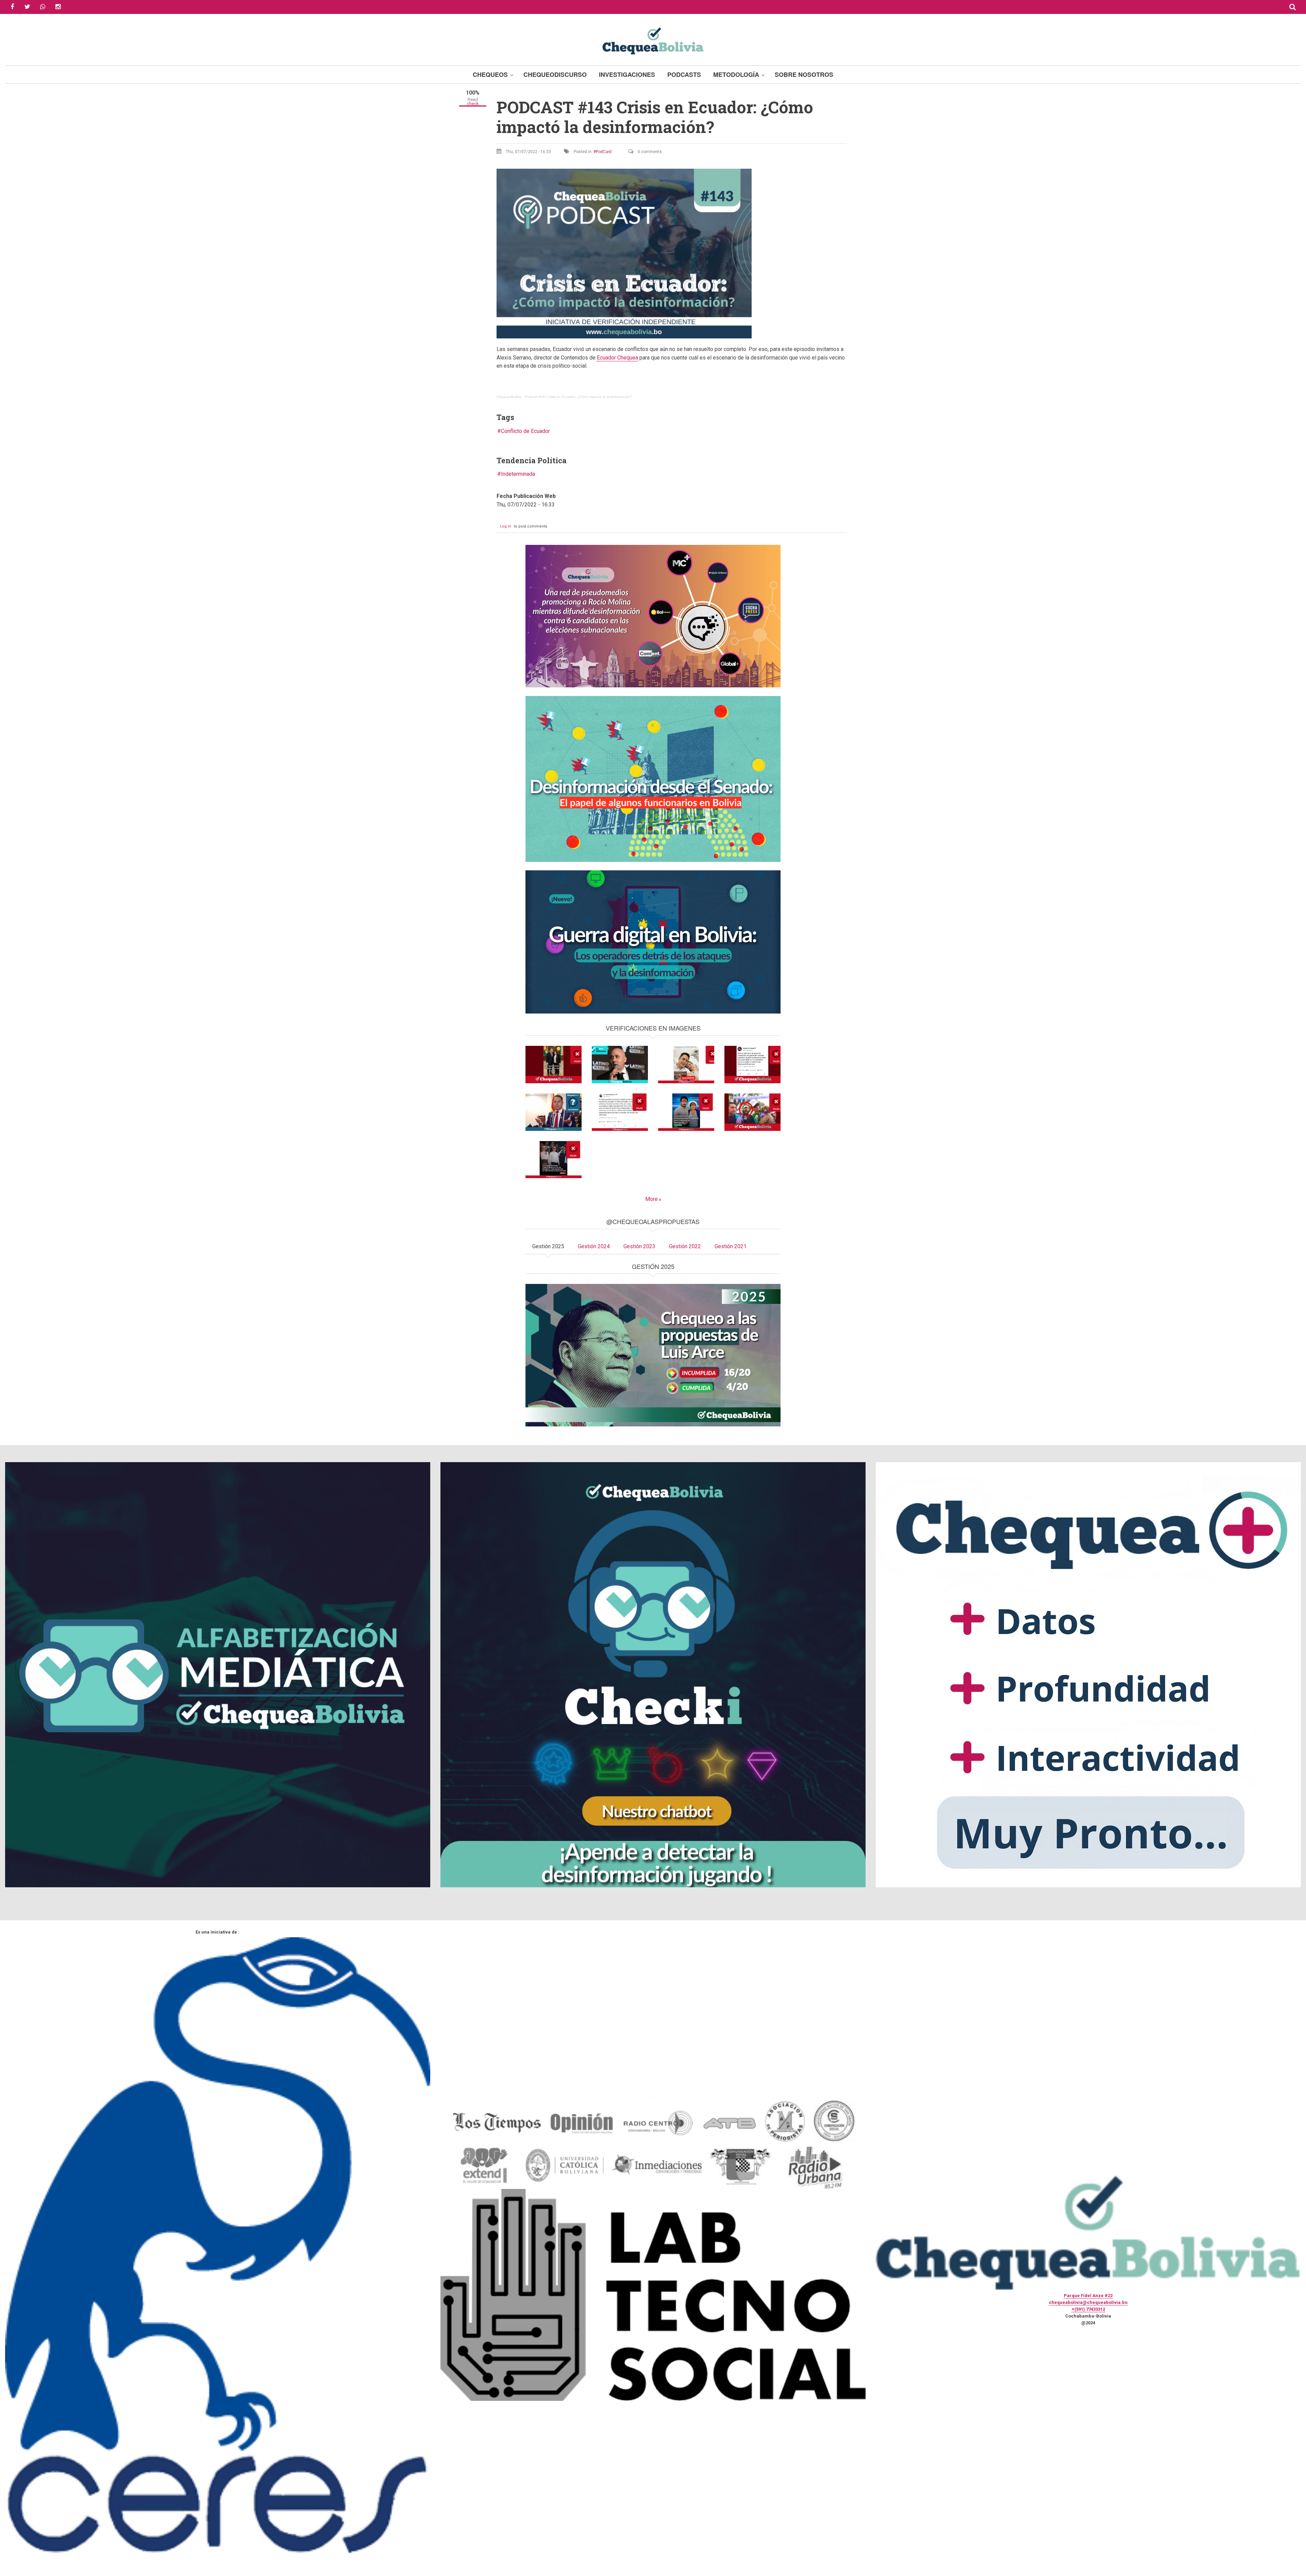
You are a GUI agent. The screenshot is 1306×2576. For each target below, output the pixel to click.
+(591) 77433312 (1088, 2309)
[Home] (653, 40)
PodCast (604, 152)
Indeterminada (518, 474)
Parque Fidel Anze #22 (1088, 2296)
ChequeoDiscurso (555, 74)
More (651, 1199)
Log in (506, 526)
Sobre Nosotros (804, 74)
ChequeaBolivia (509, 397)
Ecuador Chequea (617, 358)
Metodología (736, 74)
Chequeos (490, 74)
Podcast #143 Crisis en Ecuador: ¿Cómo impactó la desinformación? (578, 397)
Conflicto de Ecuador (525, 431)
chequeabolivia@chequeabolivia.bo (1088, 2302)
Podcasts (684, 74)
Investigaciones (627, 74)
